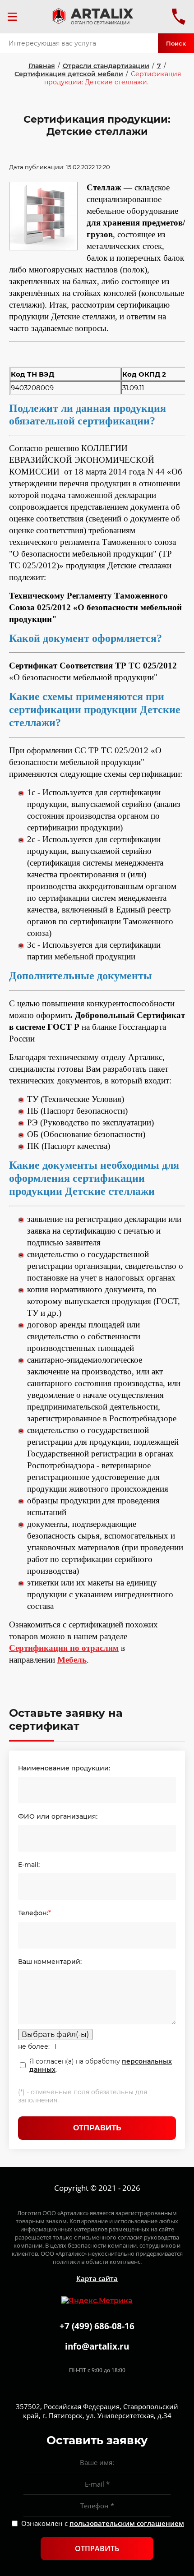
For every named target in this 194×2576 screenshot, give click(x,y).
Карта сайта (97, 2278)
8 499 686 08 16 (179, 17)
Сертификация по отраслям (64, 1648)
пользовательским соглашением (127, 2523)
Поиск (176, 43)
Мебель (72, 1660)
